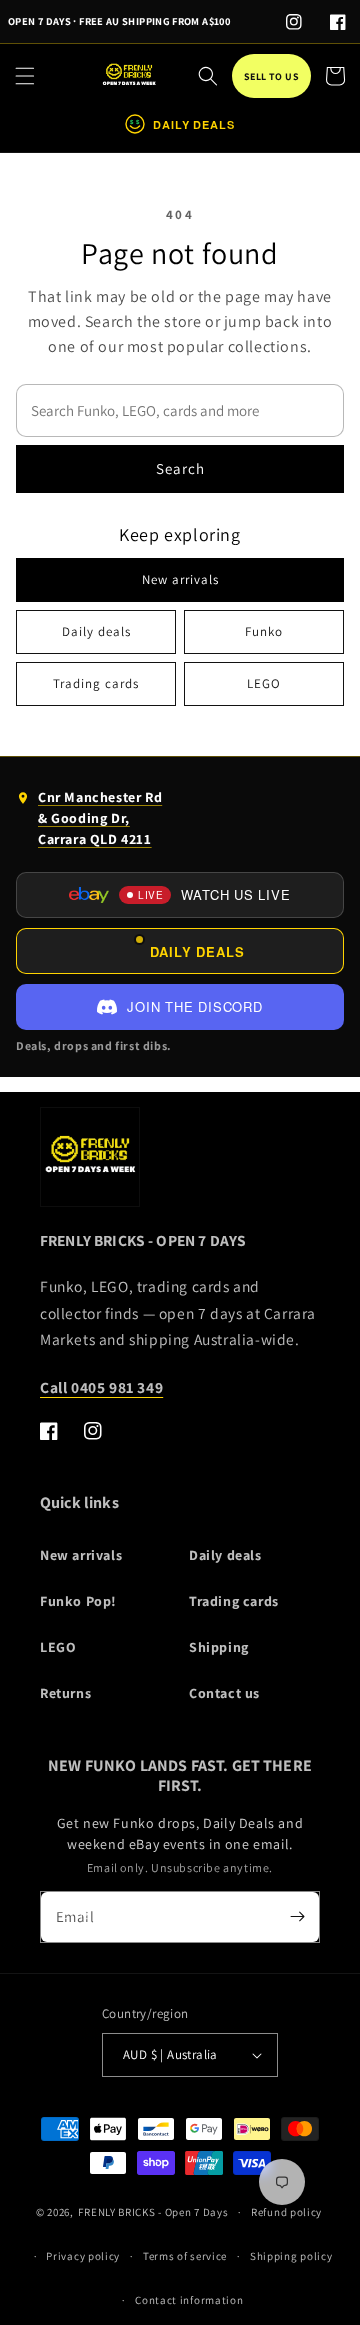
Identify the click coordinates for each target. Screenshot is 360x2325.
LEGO (264, 683)
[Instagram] (294, 22)
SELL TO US (271, 76)
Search (180, 468)
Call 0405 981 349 (101, 1387)
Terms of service (185, 2256)
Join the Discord (194, 1006)
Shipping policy (291, 2256)
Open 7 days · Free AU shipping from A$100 (119, 21)
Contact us (224, 1693)
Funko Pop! (78, 1601)
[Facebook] (338, 22)
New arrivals (180, 579)
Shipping (219, 1647)
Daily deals (96, 631)
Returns (65, 1693)
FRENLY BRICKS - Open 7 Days (153, 2212)
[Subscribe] (297, 1917)
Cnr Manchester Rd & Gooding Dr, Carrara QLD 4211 (89, 822)
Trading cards (96, 683)
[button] (25, 76)
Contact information (189, 2300)
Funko (264, 631)
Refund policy (286, 2212)
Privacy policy (83, 2256)
